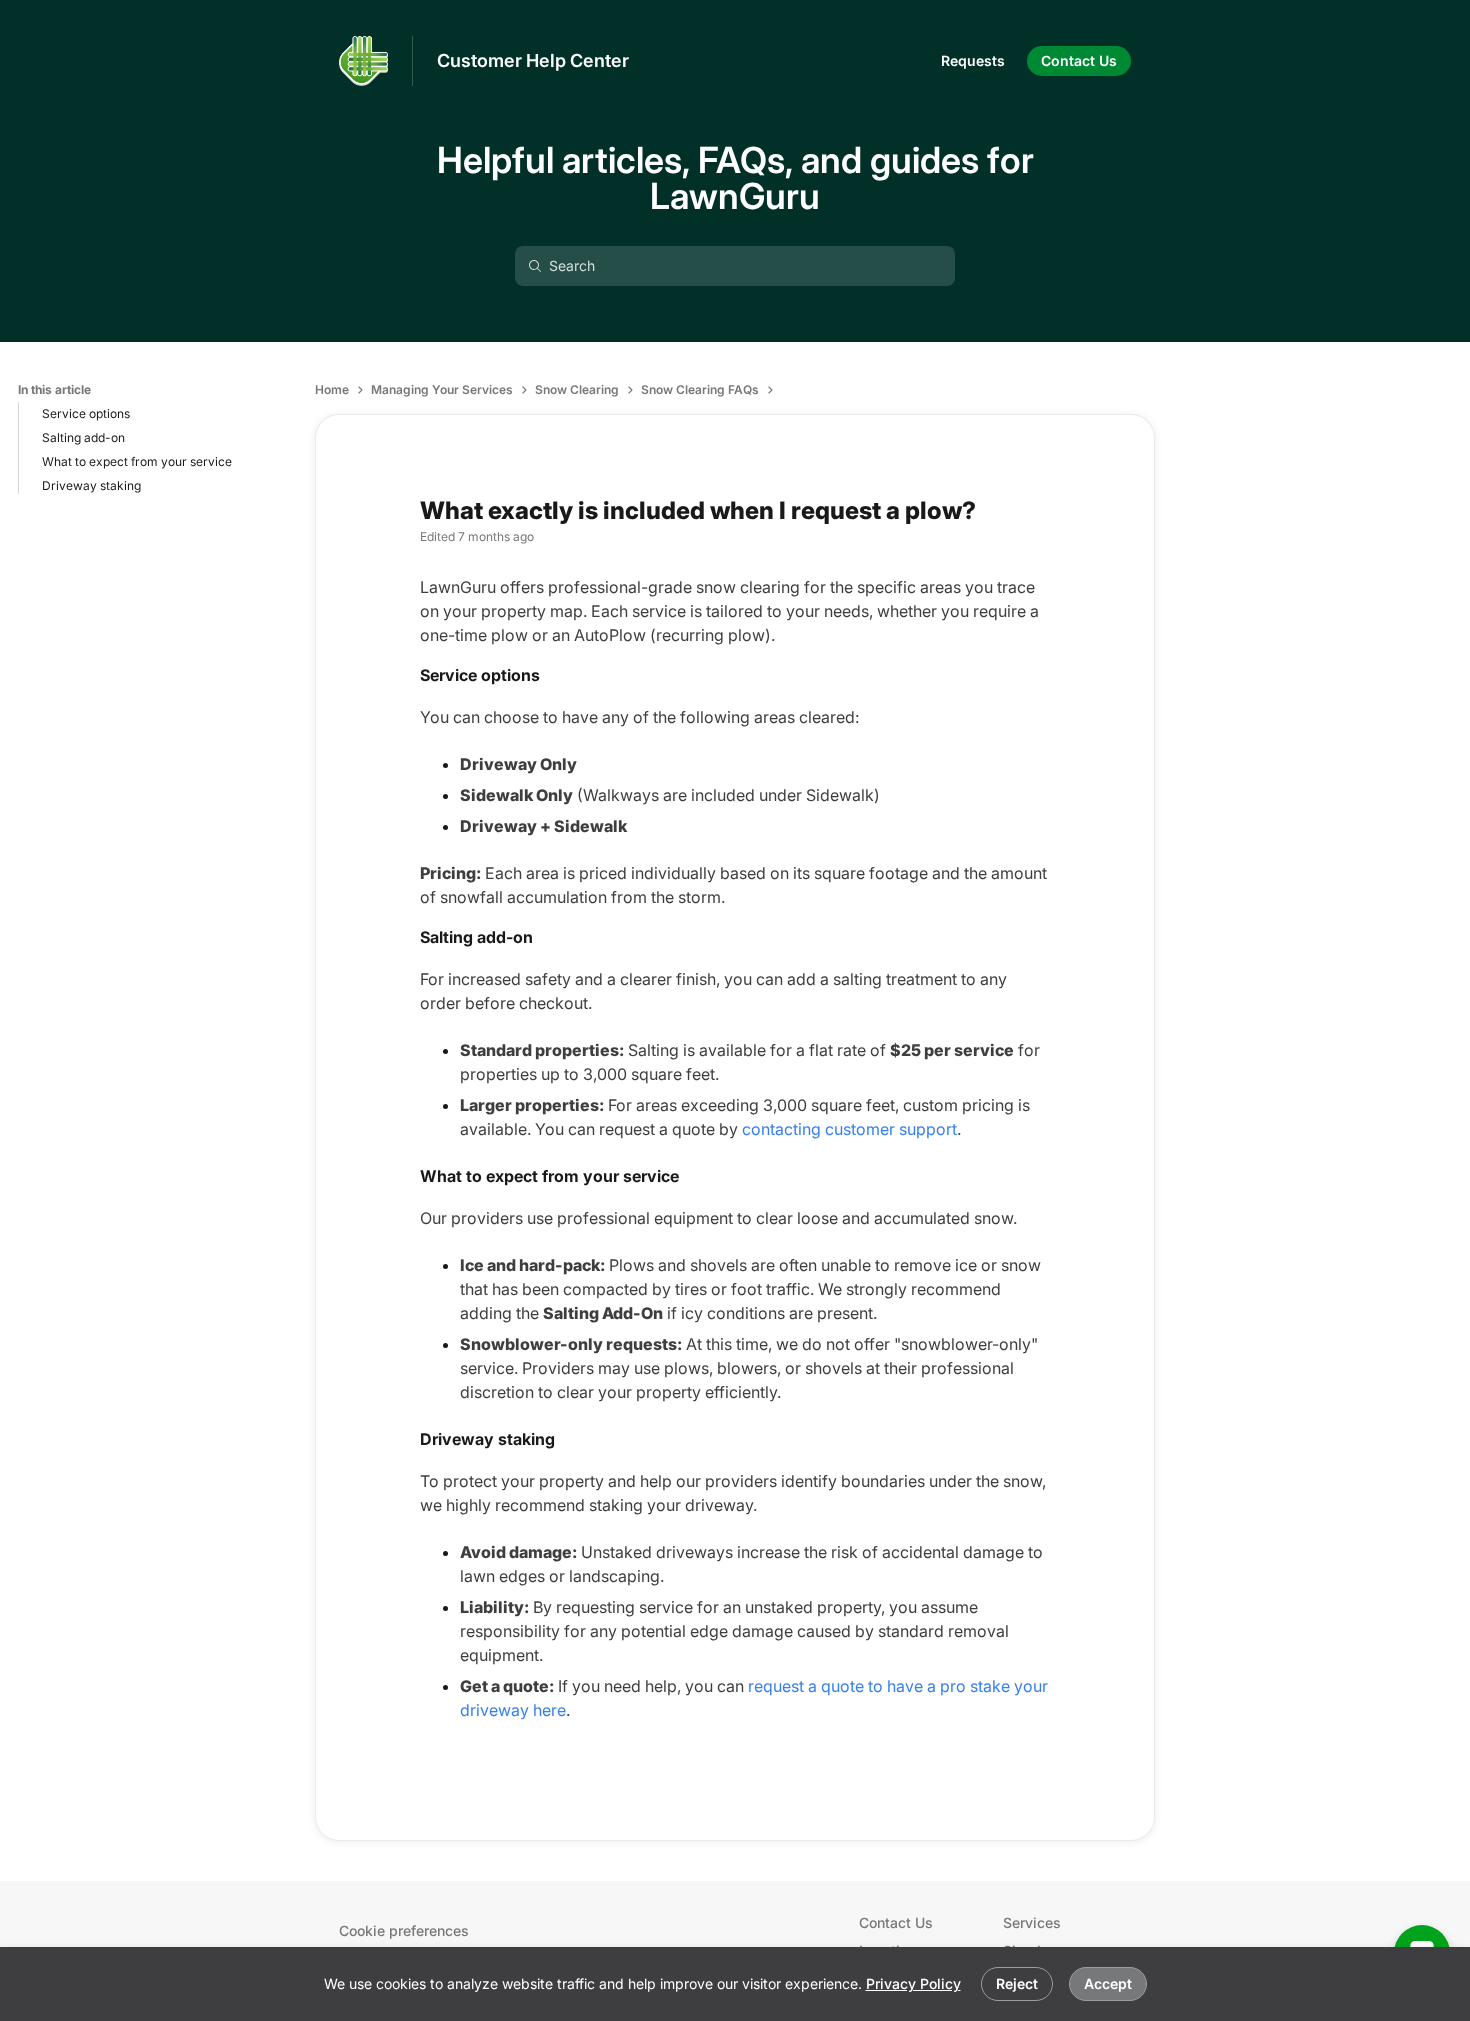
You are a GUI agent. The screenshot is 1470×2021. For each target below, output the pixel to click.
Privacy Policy (913, 1983)
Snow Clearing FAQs (700, 389)
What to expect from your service (137, 461)
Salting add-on (83, 437)
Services (1032, 1922)
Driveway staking (91, 485)
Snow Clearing (577, 389)
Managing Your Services (442, 389)
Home (332, 389)
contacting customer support (849, 1129)
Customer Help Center (533, 60)
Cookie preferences (404, 1930)
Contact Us (896, 1922)
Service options (86, 413)
